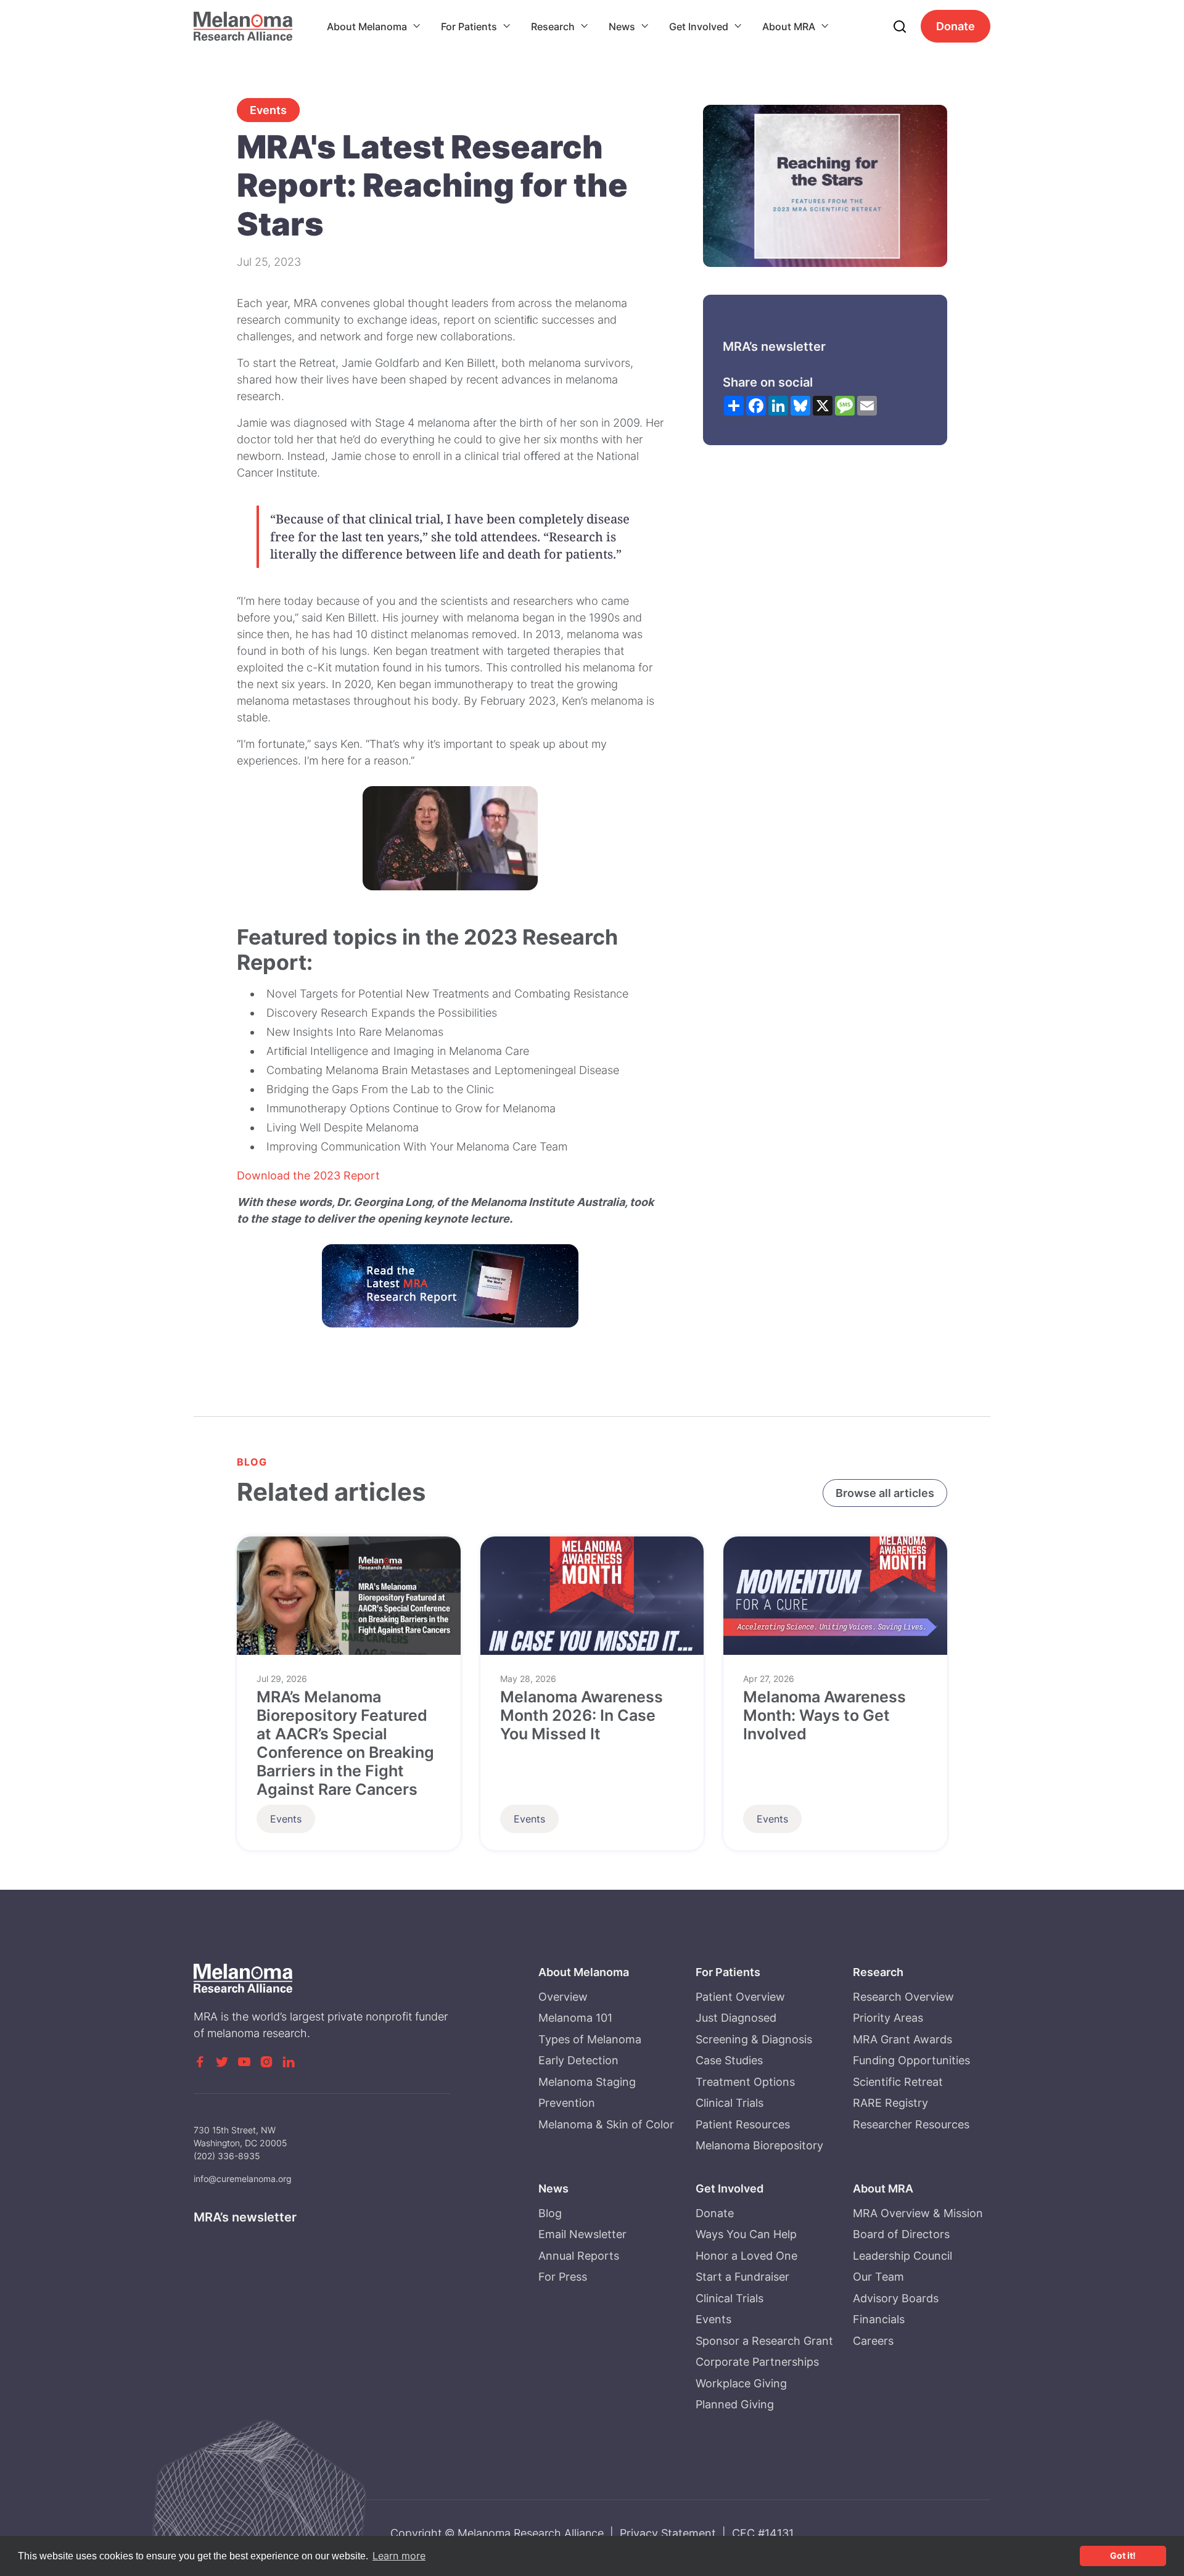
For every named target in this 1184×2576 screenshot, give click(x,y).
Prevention (567, 2103)
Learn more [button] (399, 2556)
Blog (550, 2213)
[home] (243, 26)
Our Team (878, 2277)
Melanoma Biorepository (759, 2145)
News (622, 27)
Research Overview (903, 1997)
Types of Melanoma (590, 2039)
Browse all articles (885, 1493)
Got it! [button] (1123, 2555)
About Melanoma (367, 27)
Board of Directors (901, 2234)
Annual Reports (579, 2256)
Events (268, 110)
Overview (563, 1997)
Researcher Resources (911, 2124)
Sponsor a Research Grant (764, 2341)
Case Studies (729, 2060)
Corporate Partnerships (757, 2362)
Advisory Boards (896, 2298)
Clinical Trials (730, 2103)
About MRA (789, 27)
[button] (374, 27)
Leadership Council (902, 2256)
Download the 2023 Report (308, 1175)
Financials (879, 2319)
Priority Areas (888, 2018)
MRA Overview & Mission (918, 2213)
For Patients (469, 27)
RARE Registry (890, 2103)
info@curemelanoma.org (243, 2179)
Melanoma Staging (587, 2082)
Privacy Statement (668, 2533)
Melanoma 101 (575, 2018)
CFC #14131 (763, 2533)
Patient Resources (743, 2124)
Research (553, 27)
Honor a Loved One (746, 2256)
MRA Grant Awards (902, 2039)
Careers (873, 2341)
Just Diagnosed (736, 2018)
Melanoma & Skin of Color (606, 2124)
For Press (563, 2277)
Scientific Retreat (898, 2082)
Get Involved (699, 27)
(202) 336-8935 (227, 2156)
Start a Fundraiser (742, 2277)
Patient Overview (740, 1997)
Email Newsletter (582, 2234)
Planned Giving (735, 2404)
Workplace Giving (741, 2383)
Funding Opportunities (911, 2060)
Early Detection (578, 2060)
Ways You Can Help (746, 2234)
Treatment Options (745, 2082)
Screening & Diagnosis (754, 2039)
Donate (956, 26)
